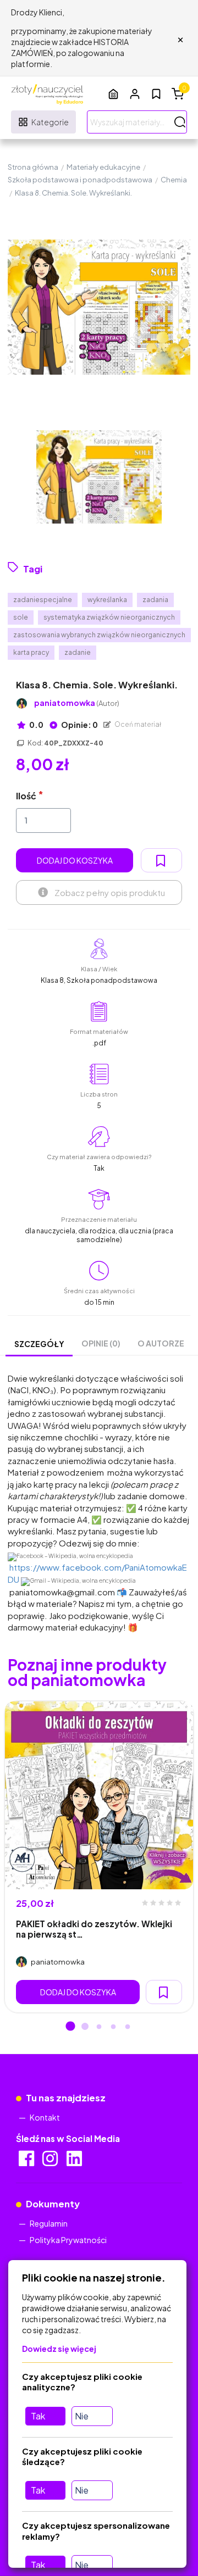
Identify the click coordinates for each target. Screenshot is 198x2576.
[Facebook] (27, 2162)
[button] (135, 94)
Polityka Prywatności (68, 2240)
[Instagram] (51, 2162)
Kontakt (45, 2117)
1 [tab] (70, 2027)
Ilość (26, 796)
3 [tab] (99, 2027)
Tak (38, 2416)
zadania (155, 600)
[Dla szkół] (113, 94)
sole (21, 617)
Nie (82, 2416)
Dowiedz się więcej (59, 2349)
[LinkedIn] (75, 2162)
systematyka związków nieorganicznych (109, 617)
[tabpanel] (99, 1857)
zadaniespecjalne (43, 600)
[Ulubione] (156, 94)
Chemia (174, 180)
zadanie (78, 652)
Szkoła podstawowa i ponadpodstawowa (80, 180)
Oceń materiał (137, 724)
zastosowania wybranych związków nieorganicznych (99, 635)
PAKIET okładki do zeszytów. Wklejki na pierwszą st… (94, 1929)
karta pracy (31, 652)
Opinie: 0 (79, 725)
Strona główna (33, 167)
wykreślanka (107, 600)
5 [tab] (128, 2027)
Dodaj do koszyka (75, 860)
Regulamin (49, 2223)
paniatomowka (77, 703)
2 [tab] (85, 2027)
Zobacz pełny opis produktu (110, 892)
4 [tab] (113, 2027)
